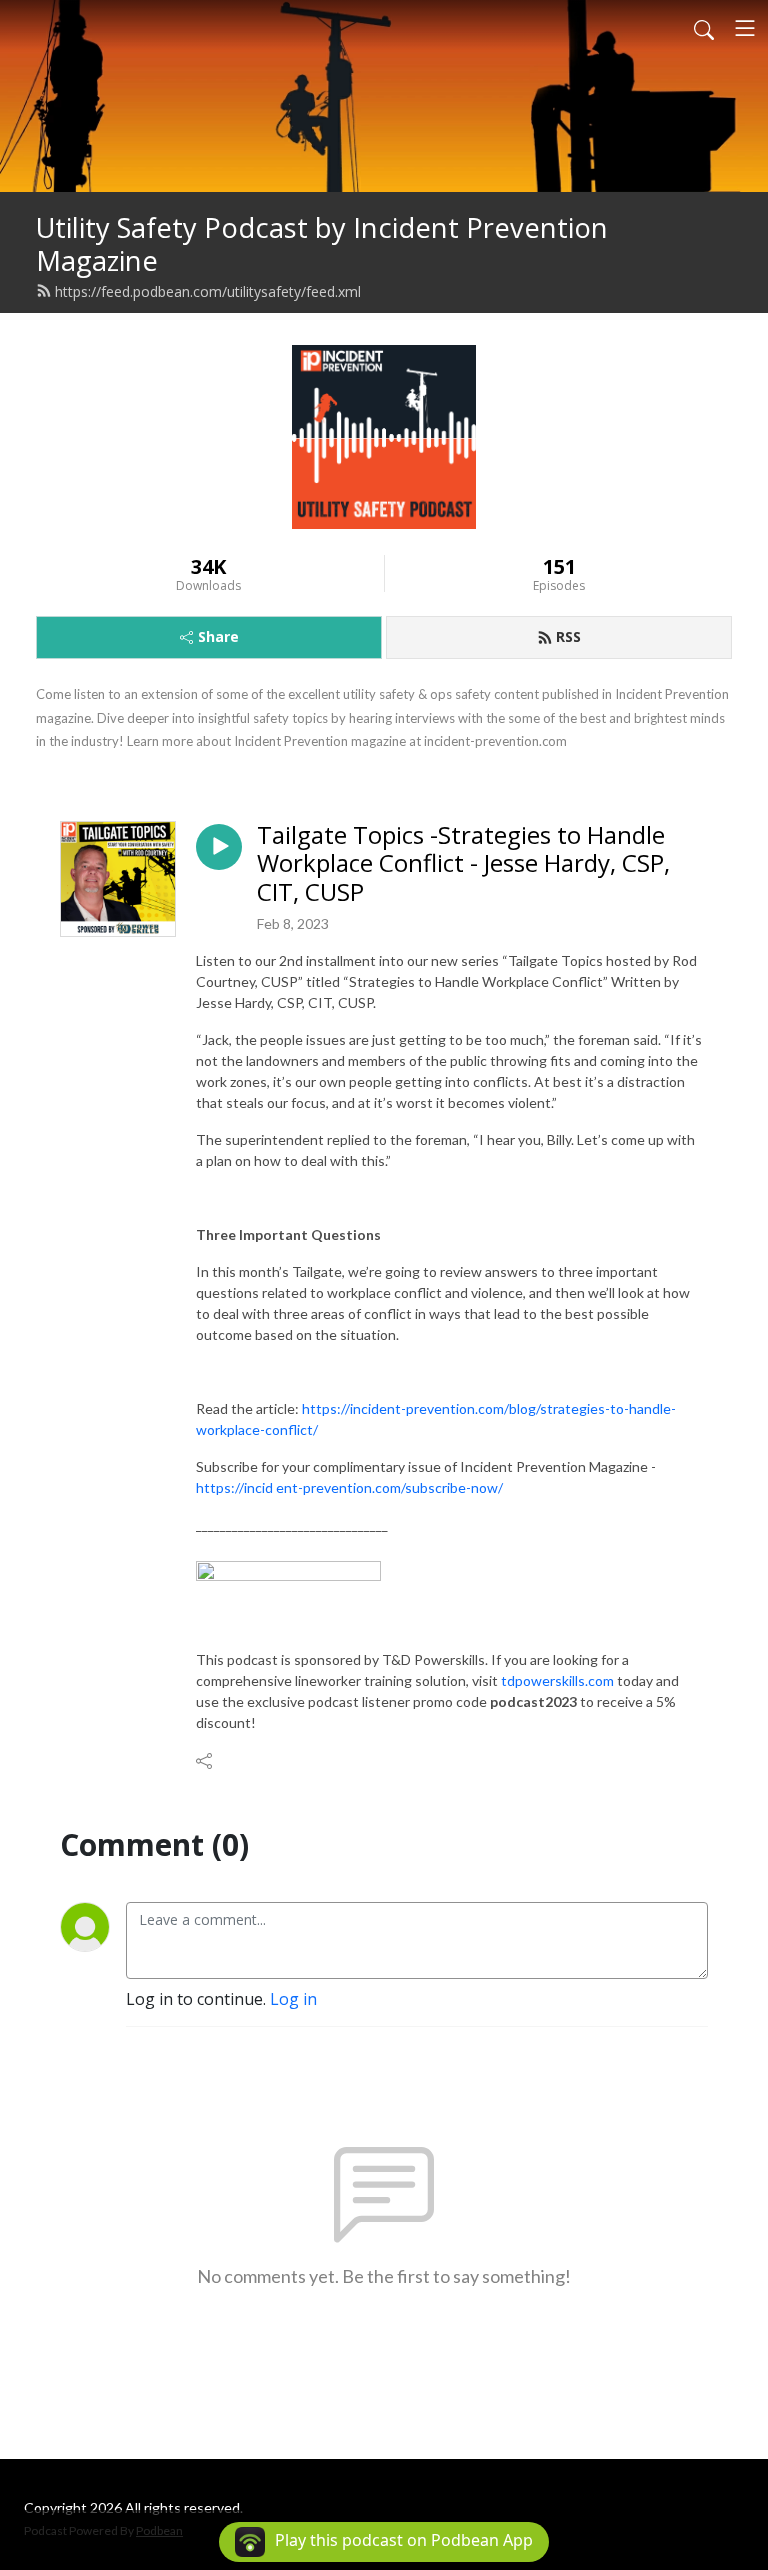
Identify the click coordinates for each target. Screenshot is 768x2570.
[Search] (704, 28)
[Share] (205, 1761)
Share (218, 636)
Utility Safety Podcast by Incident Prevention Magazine (322, 244)
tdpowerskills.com (557, 1680)
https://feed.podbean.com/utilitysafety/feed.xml (208, 291)
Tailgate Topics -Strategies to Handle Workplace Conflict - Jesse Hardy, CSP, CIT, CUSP (463, 864)
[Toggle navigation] (745, 28)
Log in (293, 1999)
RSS (568, 636)
